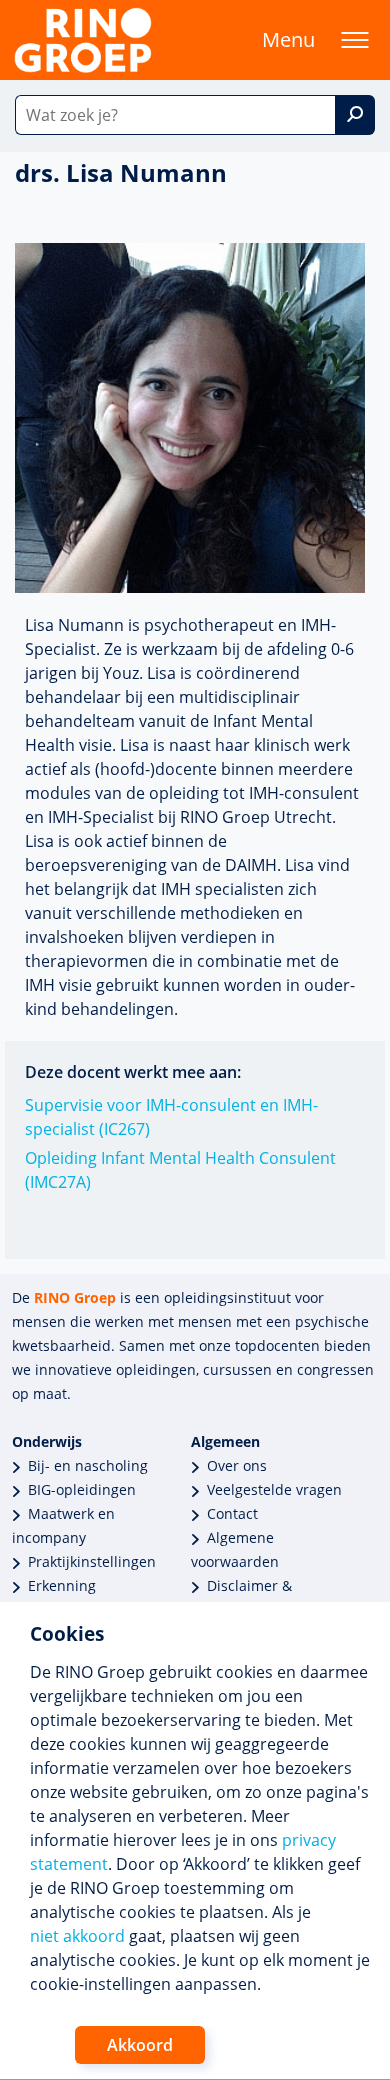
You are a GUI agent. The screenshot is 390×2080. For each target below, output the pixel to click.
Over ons (237, 1465)
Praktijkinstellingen (92, 1561)
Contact (232, 1513)
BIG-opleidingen (82, 1489)
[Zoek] (355, 115)
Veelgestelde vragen (274, 1489)
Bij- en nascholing (88, 1465)
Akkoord (140, 2045)
